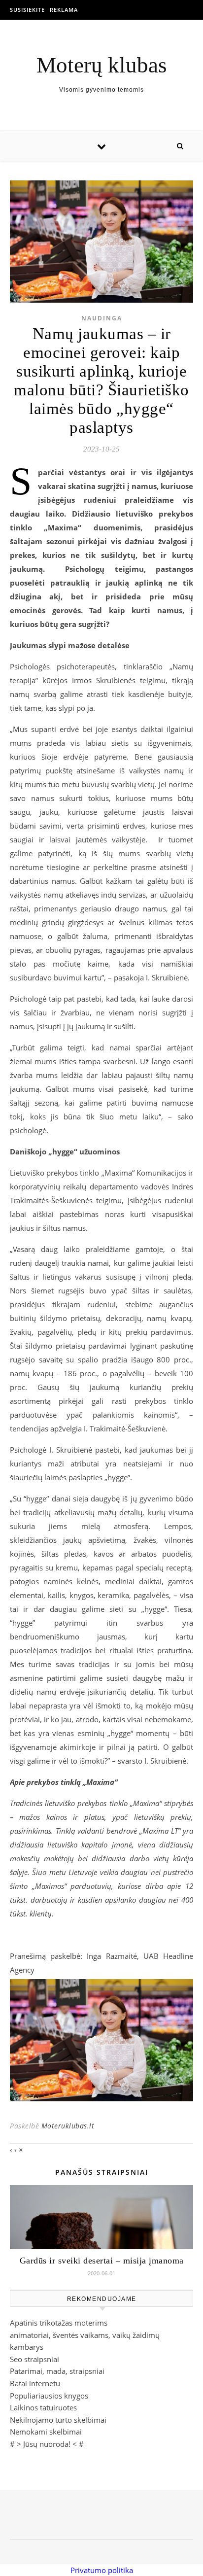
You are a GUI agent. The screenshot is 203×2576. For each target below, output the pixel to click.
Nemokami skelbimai (46, 2432)
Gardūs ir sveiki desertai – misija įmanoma (102, 2261)
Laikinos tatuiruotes (43, 2407)
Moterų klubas (102, 65)
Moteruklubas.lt (68, 2126)
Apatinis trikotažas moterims (59, 2323)
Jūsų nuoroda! (47, 2444)
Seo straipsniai (34, 2359)
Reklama (64, 10)
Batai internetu (35, 2383)
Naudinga (102, 318)
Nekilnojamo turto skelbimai (58, 2420)
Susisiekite (27, 10)
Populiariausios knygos (49, 2396)
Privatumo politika (102, 2570)
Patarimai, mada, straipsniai (57, 2371)
